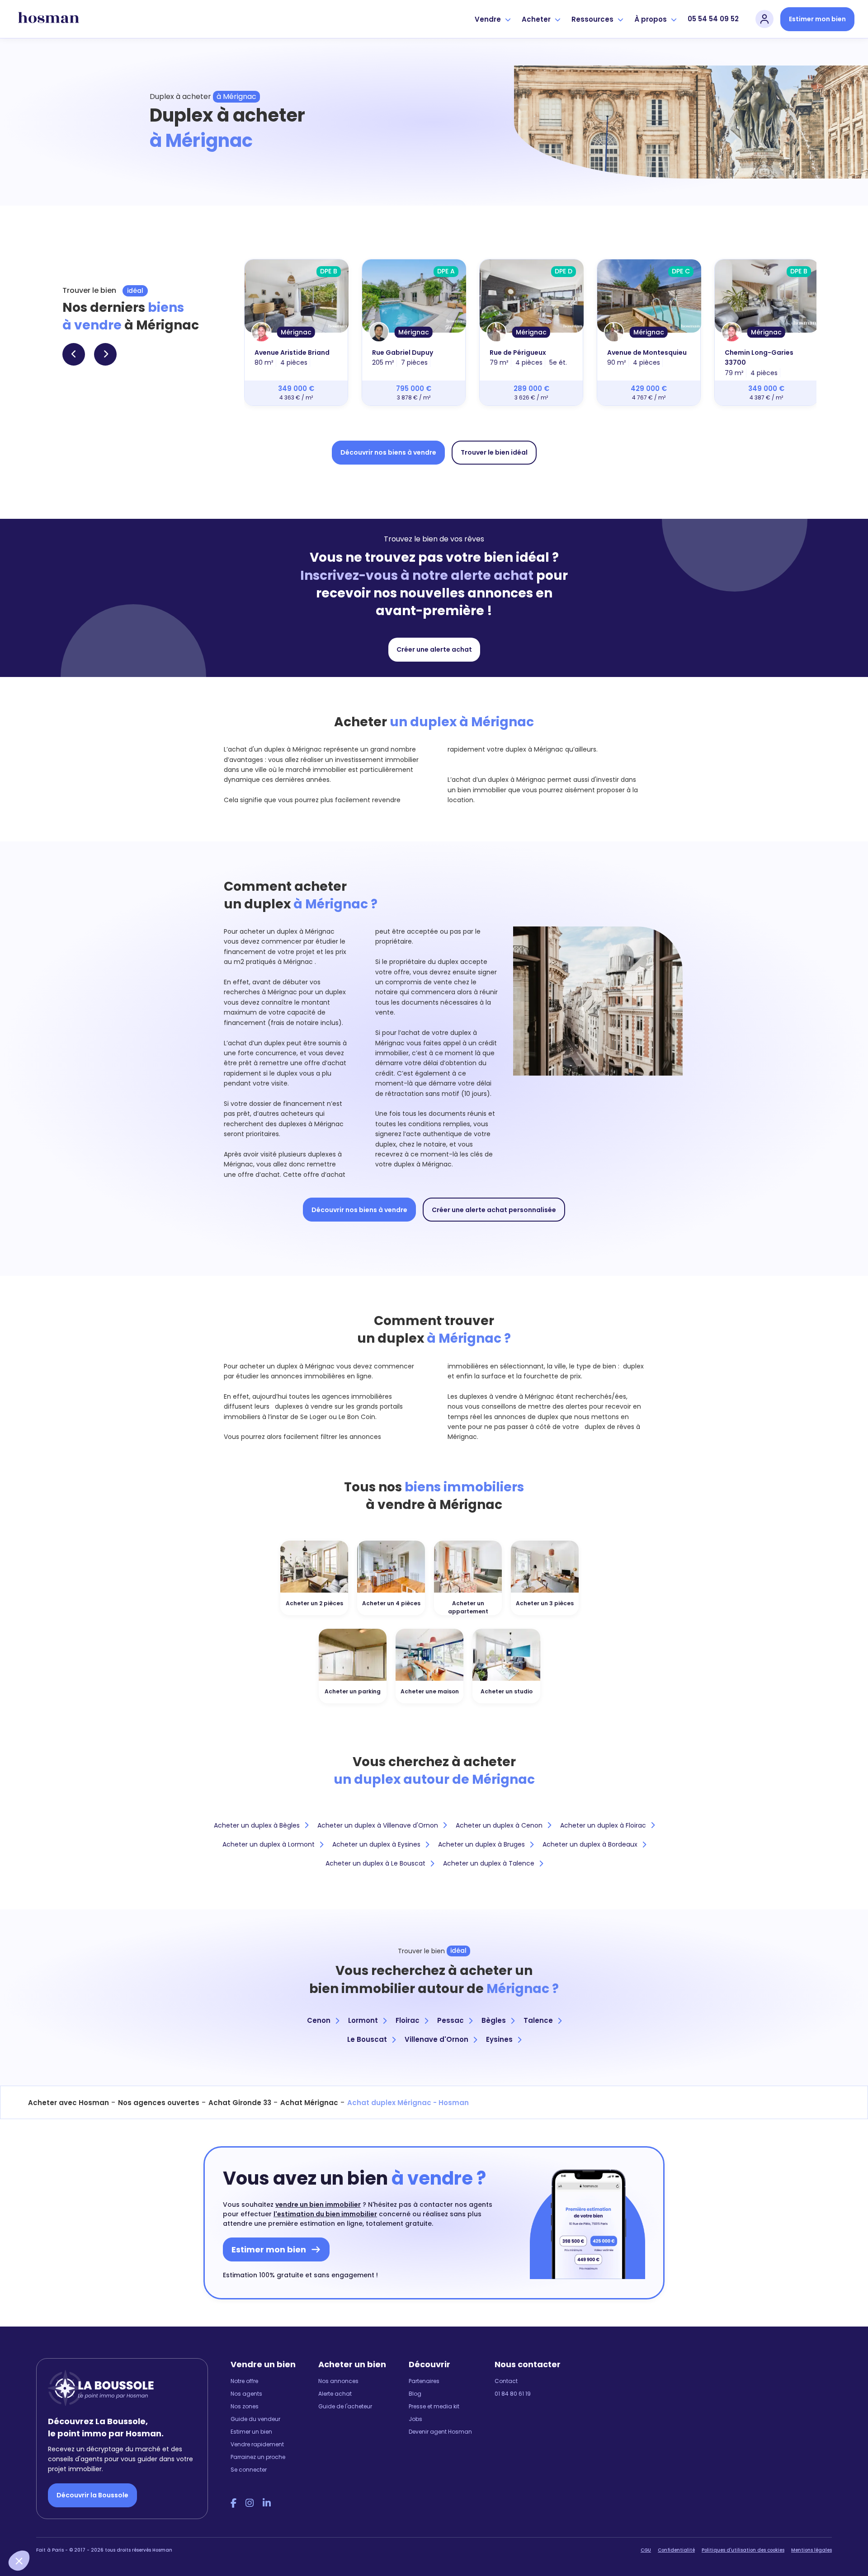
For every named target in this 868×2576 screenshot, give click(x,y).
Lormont (363, 2020)
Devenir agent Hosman (440, 2432)
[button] (19, 2561)
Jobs (415, 2419)
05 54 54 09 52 (713, 19)
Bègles (494, 2020)
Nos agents (246, 2394)
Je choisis (104, 2530)
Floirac (408, 2020)
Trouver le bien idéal (494, 452)
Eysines (499, 2039)
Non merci (41, 2530)
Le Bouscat (367, 2039)
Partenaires (424, 2381)
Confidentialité (676, 2550)
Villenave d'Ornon (436, 2039)
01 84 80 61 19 (513, 2394)
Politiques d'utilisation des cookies (743, 2550)
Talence (538, 2020)
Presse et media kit (434, 2406)
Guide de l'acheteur (345, 2406)
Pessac (451, 2020)
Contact (506, 2381)
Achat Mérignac (309, 2103)
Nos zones (245, 2406)
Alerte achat (335, 2394)
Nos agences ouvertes (159, 2103)
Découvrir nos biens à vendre (388, 452)
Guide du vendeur (255, 2419)
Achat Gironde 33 (240, 2103)
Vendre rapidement (257, 2444)
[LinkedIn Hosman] (267, 2503)
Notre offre (244, 2381)
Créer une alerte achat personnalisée (494, 1210)
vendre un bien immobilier (318, 2205)
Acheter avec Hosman (68, 2103)
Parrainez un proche (258, 2457)
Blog (415, 2394)
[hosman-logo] (49, 19)
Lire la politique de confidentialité (63, 2500)
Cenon (319, 2020)
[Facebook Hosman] (234, 2503)
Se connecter (249, 2470)
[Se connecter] (764, 19)
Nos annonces (338, 2381)
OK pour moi (167, 2530)
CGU (646, 2550)
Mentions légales (811, 2550)
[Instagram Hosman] (250, 2503)
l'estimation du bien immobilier (325, 2214)
